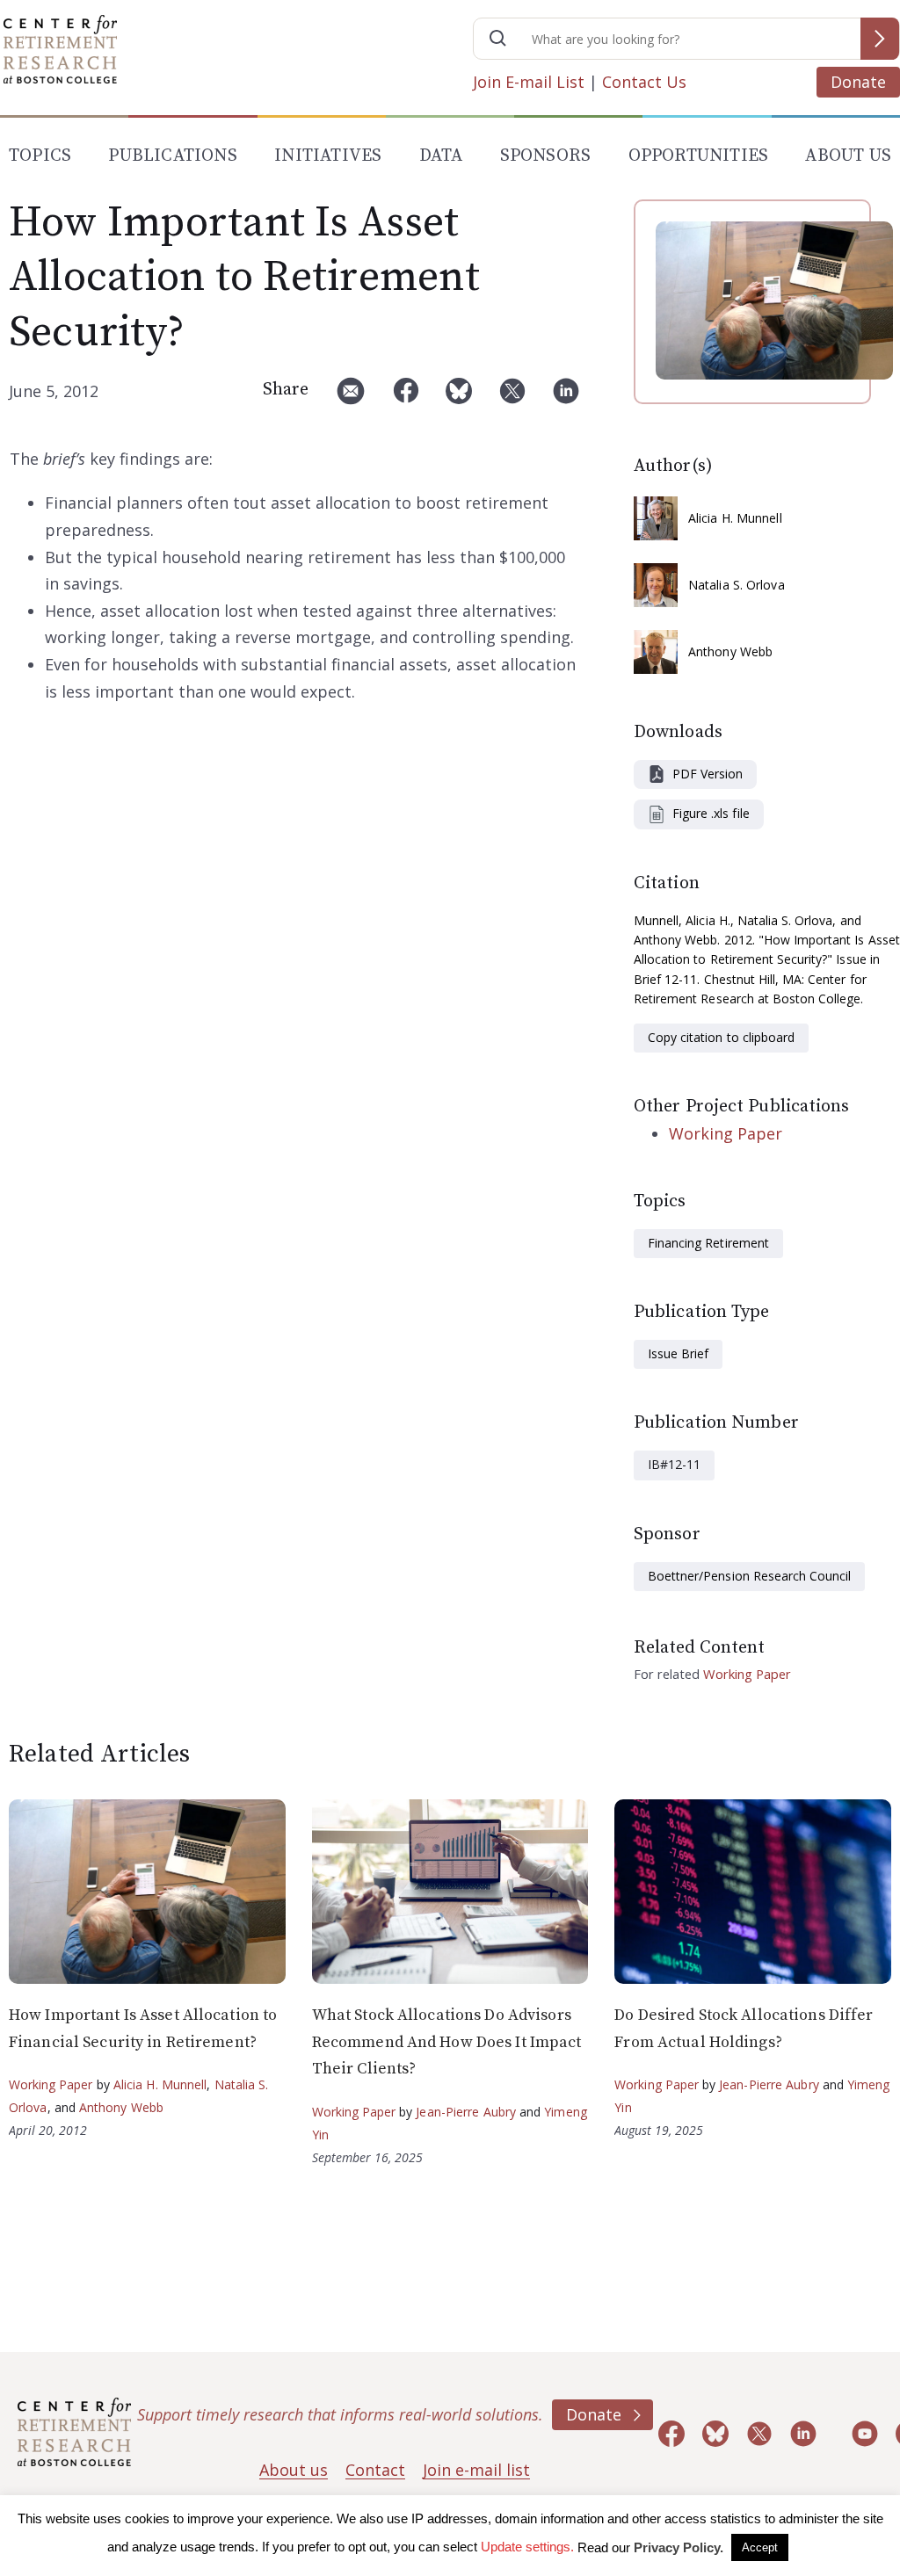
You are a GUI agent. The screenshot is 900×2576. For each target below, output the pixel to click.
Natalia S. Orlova (737, 585)
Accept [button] (760, 2547)
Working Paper (726, 1133)
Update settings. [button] (527, 2547)
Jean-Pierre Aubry (466, 2112)
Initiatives (328, 156)
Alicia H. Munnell (735, 518)
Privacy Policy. (679, 2547)
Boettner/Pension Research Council (749, 1576)
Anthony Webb (730, 651)
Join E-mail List (529, 82)
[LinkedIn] (566, 398)
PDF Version (708, 774)
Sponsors (546, 156)
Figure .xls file (711, 813)
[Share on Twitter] (512, 398)
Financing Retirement (708, 1243)
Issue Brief (678, 1353)
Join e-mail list (476, 2470)
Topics (40, 156)
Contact (375, 2470)
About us (294, 2470)
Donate (858, 82)
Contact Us (644, 82)
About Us (848, 156)
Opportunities (699, 156)
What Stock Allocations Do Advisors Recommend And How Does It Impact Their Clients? (447, 2042)
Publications (172, 156)
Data (441, 156)
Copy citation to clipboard (721, 1037)
